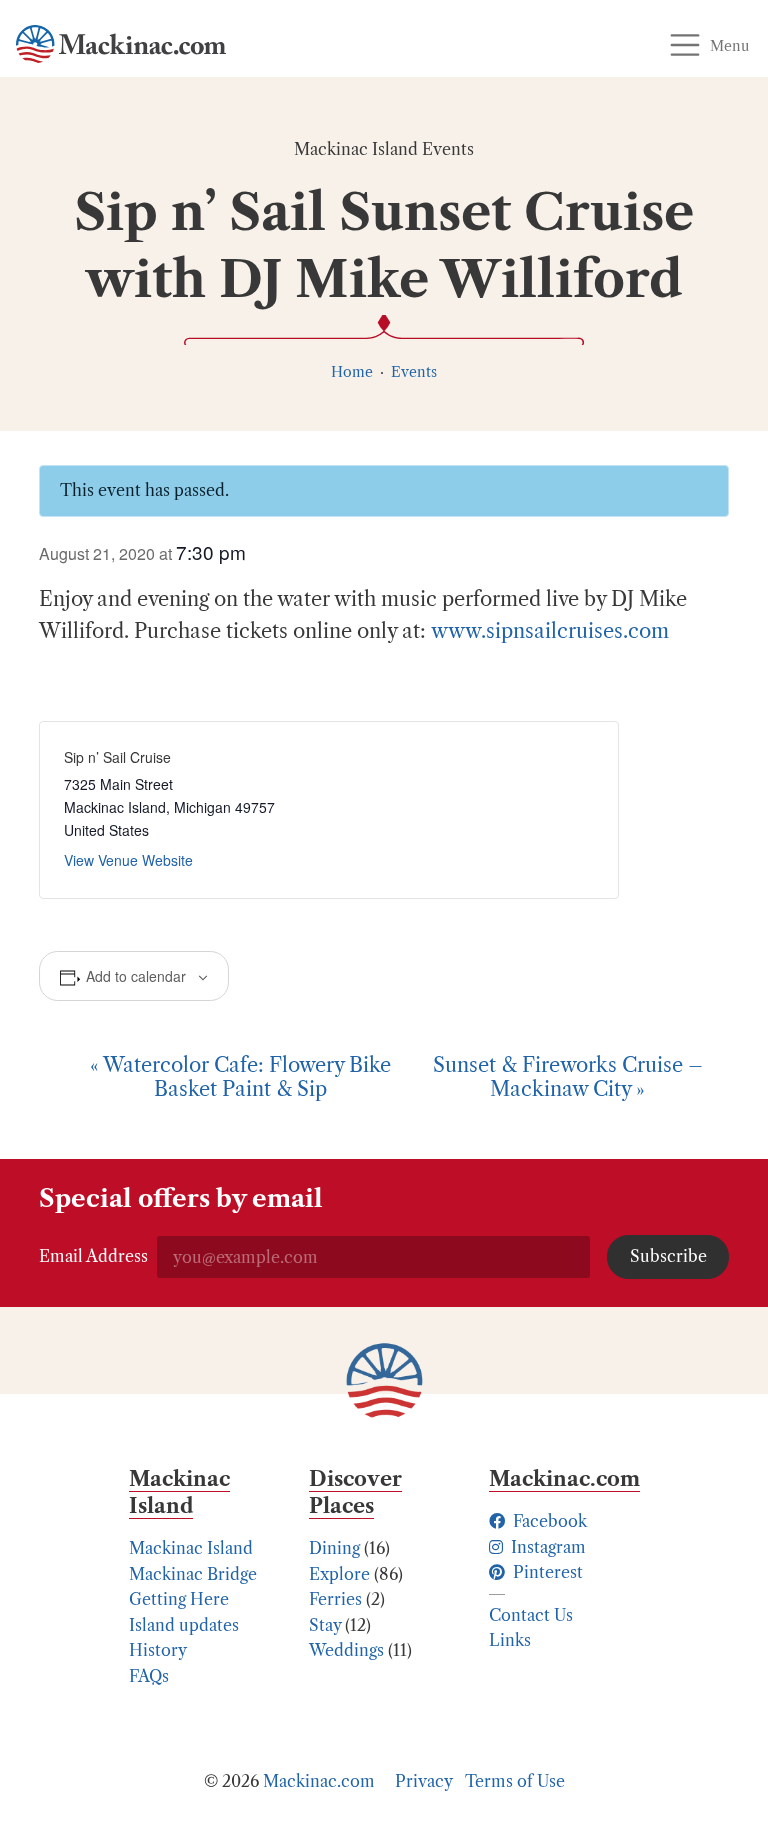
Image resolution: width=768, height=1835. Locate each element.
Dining (334, 1548)
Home (352, 372)
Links (510, 1640)
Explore (339, 1574)
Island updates (184, 1625)
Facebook (548, 1521)
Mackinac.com (319, 1781)
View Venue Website (128, 860)
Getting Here (179, 1599)
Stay (325, 1625)
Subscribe (668, 1256)
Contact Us (531, 1615)
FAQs (149, 1676)
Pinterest (546, 1572)
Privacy (424, 1781)
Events (414, 372)
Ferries (335, 1599)
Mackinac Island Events (384, 149)
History (158, 1650)
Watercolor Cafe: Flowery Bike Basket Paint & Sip (240, 1077)
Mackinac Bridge (193, 1574)
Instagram (546, 1547)
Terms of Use (515, 1781)
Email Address (93, 1256)
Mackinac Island (191, 1548)
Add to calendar (136, 976)
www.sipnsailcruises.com (550, 631)
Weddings (346, 1650)
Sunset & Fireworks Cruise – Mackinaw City (568, 1077)
